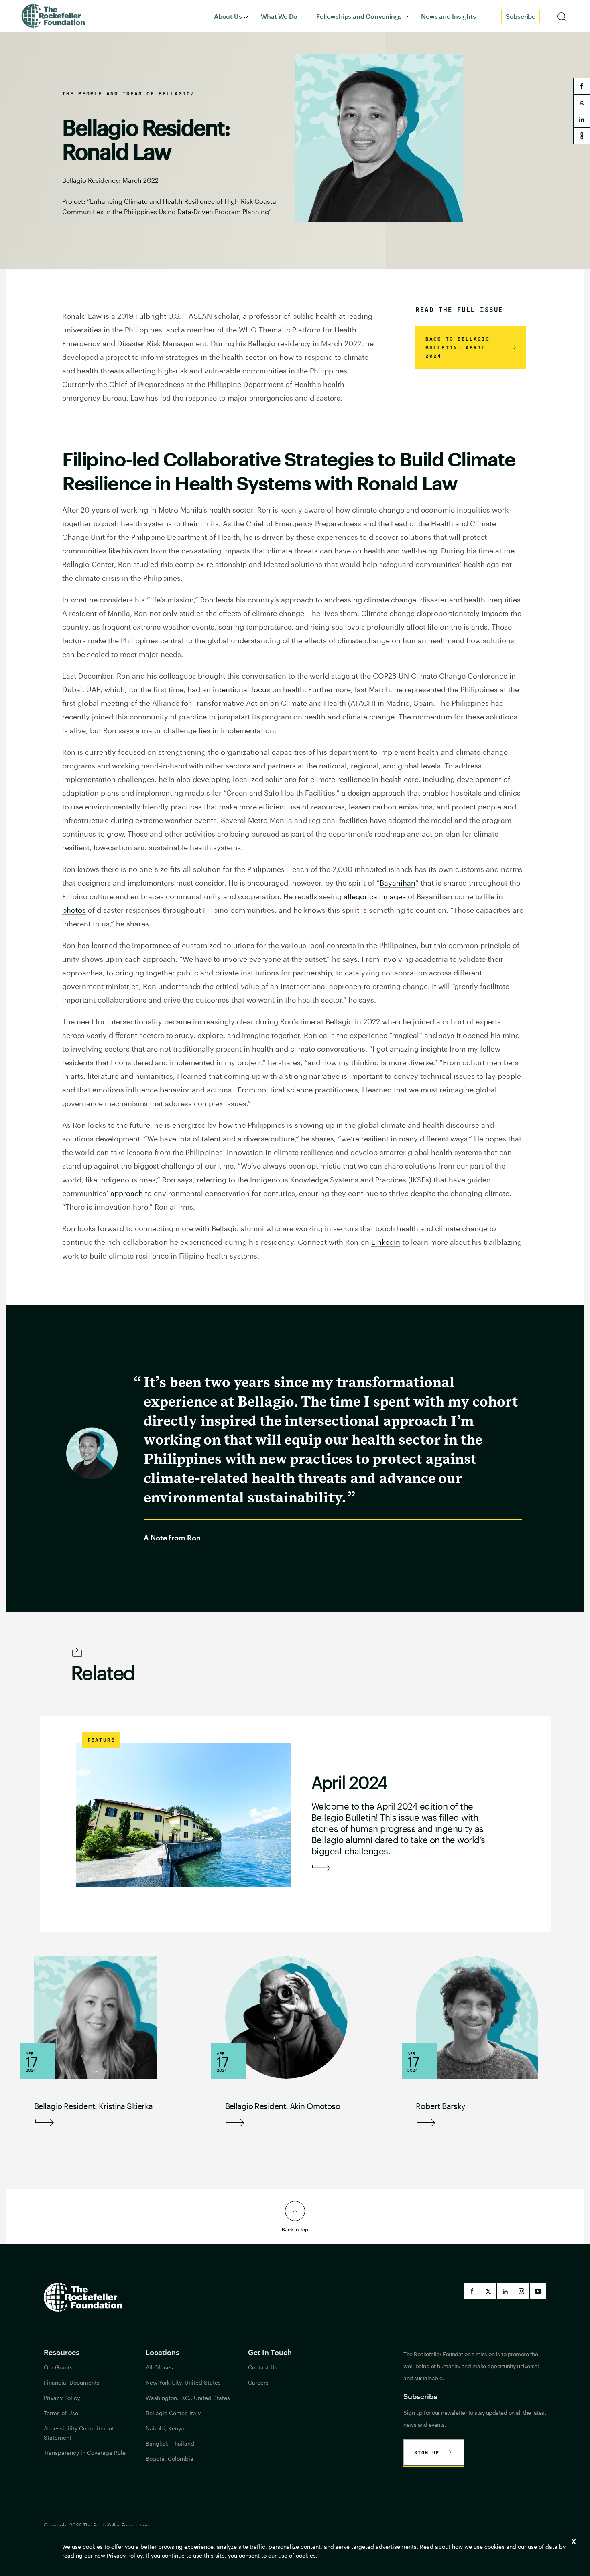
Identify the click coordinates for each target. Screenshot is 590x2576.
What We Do (279, 16)
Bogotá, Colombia (170, 2459)
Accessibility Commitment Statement (79, 2433)
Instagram (521, 2291)
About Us (228, 16)
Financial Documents (72, 2382)
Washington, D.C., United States (188, 2398)
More (321, 1868)
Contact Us (263, 2367)
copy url (582, 136)
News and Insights (449, 16)
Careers (258, 2382)
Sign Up (427, 2452)
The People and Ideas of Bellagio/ (128, 93)
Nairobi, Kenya (165, 2428)
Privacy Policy (125, 2555)
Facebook (472, 2291)
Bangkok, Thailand (170, 2443)
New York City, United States (183, 2382)
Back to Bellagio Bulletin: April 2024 (458, 347)
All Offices (159, 2367)
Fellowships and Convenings (359, 16)
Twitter (488, 2291)
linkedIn (505, 2291)
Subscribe (521, 16)
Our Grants (58, 2367)
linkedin (582, 119)
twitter (582, 103)
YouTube (538, 2291)
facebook (582, 86)
